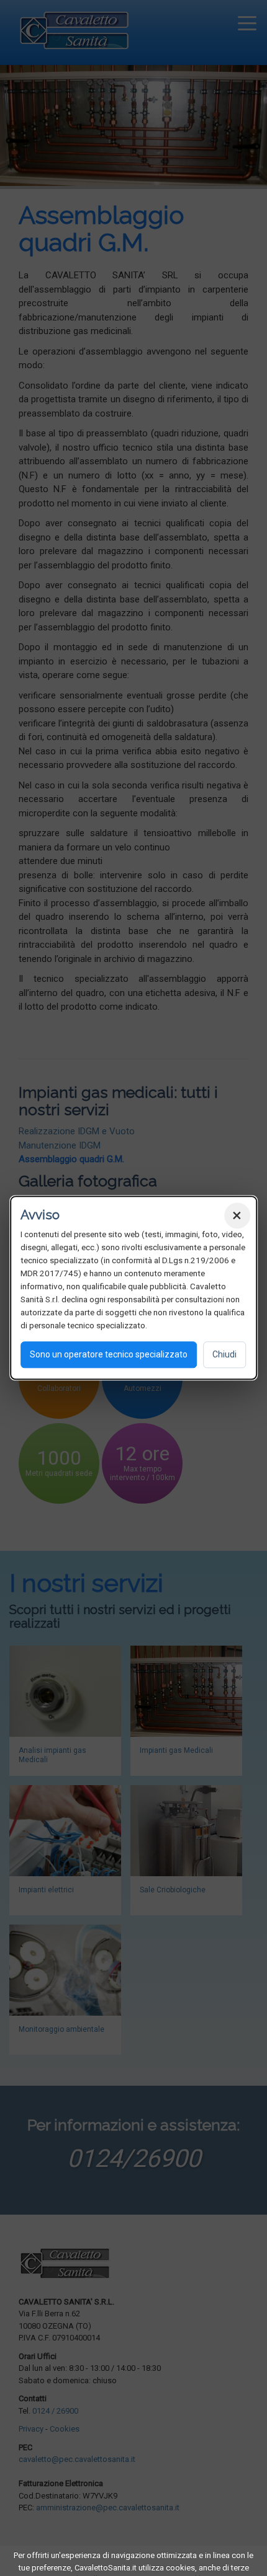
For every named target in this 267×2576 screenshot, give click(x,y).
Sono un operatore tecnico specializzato (109, 1355)
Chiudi (224, 1355)
